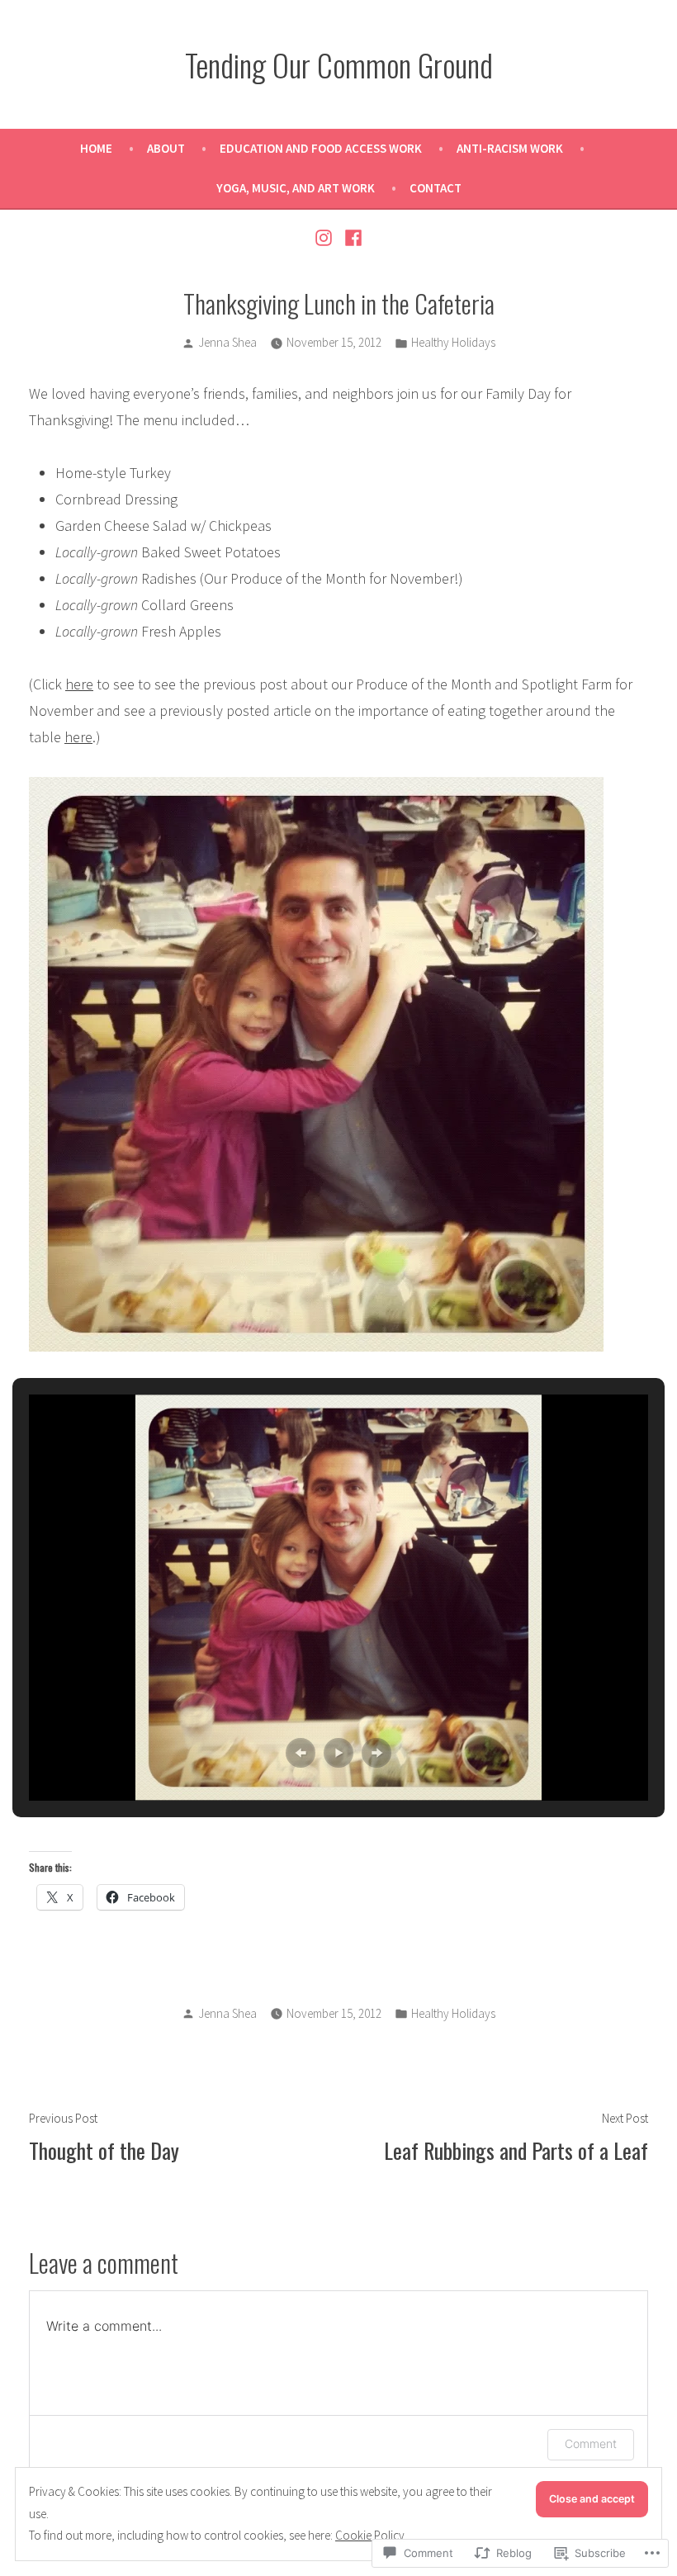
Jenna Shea (227, 342)
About (166, 148)
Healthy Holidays (453, 342)
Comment (591, 2443)
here (79, 684)
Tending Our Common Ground (339, 64)
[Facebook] (351, 236)
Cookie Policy (370, 2535)
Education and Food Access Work (321, 148)
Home (96, 148)
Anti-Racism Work (510, 148)
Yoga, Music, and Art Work (296, 188)
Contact (436, 188)
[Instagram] (326, 236)
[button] (301, 1753)
